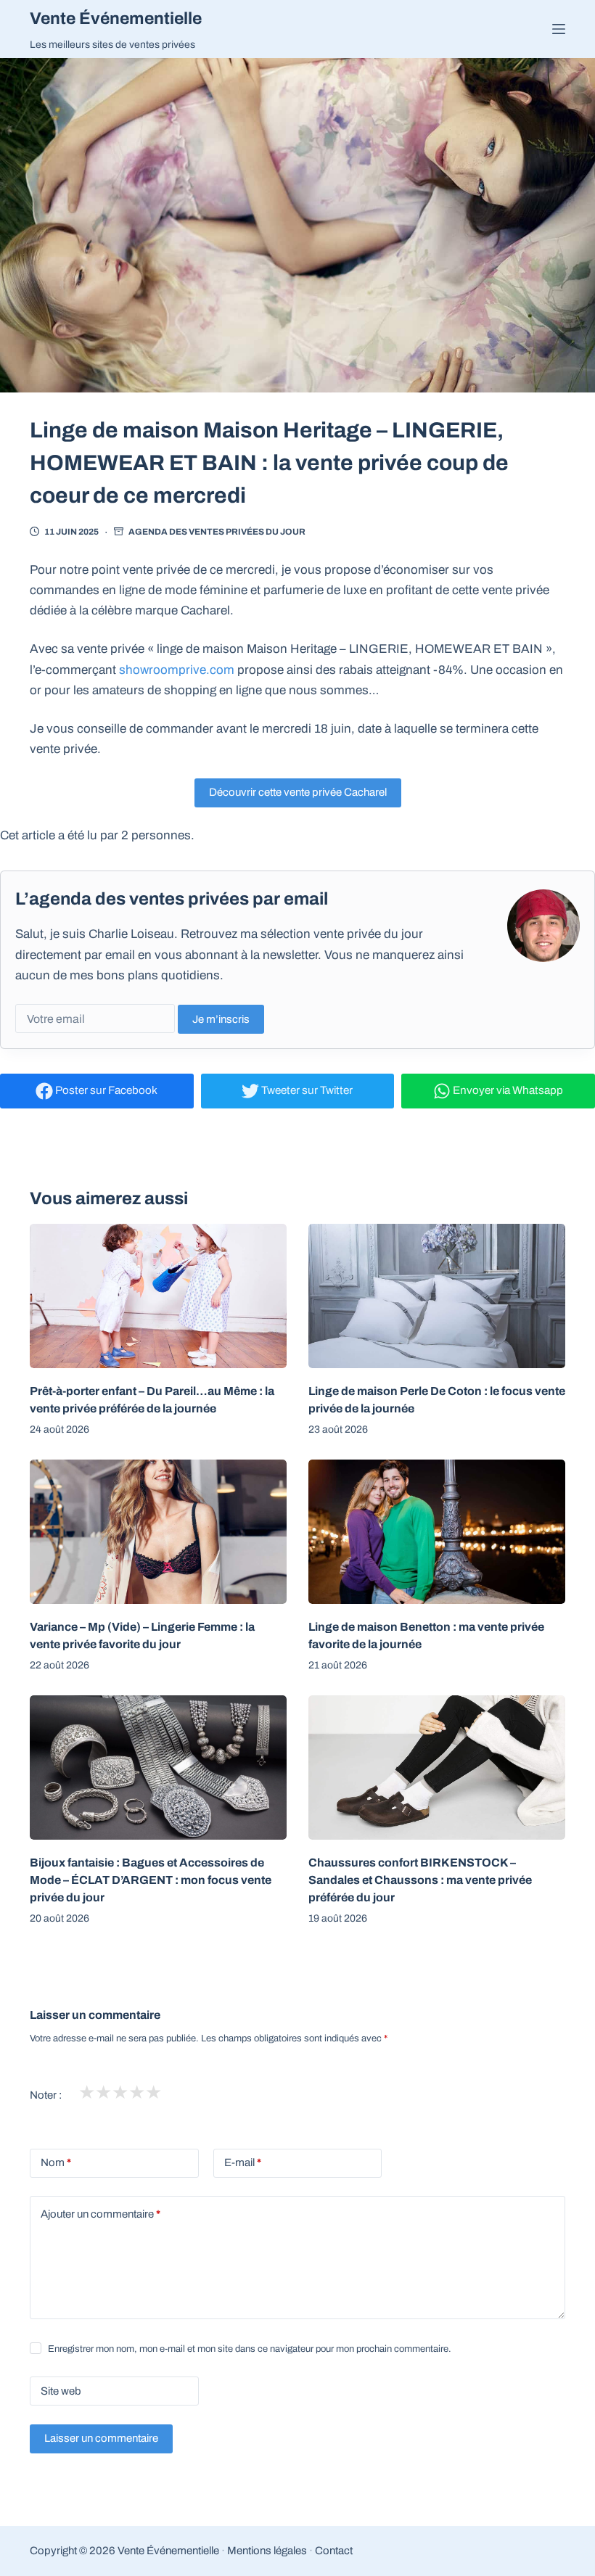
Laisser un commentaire (101, 2438)
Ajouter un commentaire (100, 2214)
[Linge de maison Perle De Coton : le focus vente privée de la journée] (437, 1296)
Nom (56, 2163)
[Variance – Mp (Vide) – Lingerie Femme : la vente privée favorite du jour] (158, 1532)
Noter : (46, 2095)
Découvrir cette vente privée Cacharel (298, 792)
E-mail (243, 2163)
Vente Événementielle (116, 18)
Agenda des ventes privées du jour (217, 532)
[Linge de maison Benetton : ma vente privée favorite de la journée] (437, 1532)
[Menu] (559, 29)
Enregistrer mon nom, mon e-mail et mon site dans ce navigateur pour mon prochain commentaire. (250, 2349)
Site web (61, 2391)
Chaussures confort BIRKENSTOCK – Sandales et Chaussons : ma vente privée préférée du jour (420, 1880)
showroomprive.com (177, 670)
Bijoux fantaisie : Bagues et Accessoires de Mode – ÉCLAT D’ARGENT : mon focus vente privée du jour (151, 1880)
